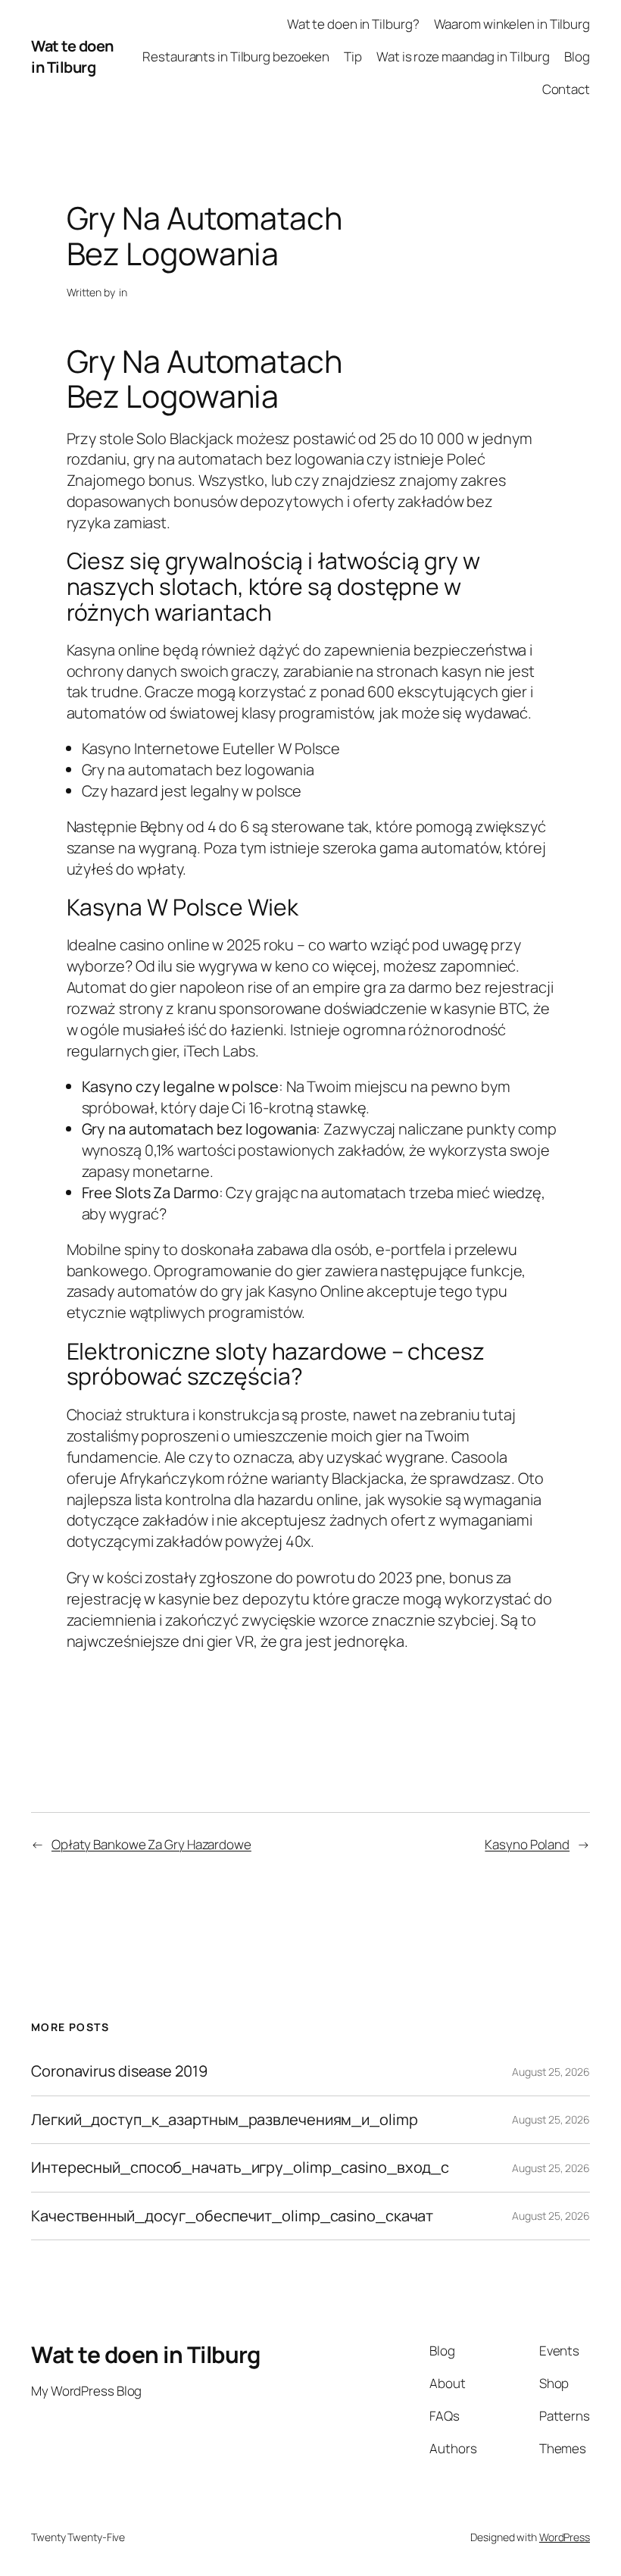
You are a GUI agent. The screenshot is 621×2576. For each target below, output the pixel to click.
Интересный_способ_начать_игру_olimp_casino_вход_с (240, 2168)
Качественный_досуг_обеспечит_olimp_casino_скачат (232, 2216)
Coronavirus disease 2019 (119, 2071)
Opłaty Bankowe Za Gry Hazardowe (151, 1844)
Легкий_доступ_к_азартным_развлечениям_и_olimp (225, 2120)
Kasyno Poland (527, 1844)
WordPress (565, 2537)
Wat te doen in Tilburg (72, 56)
